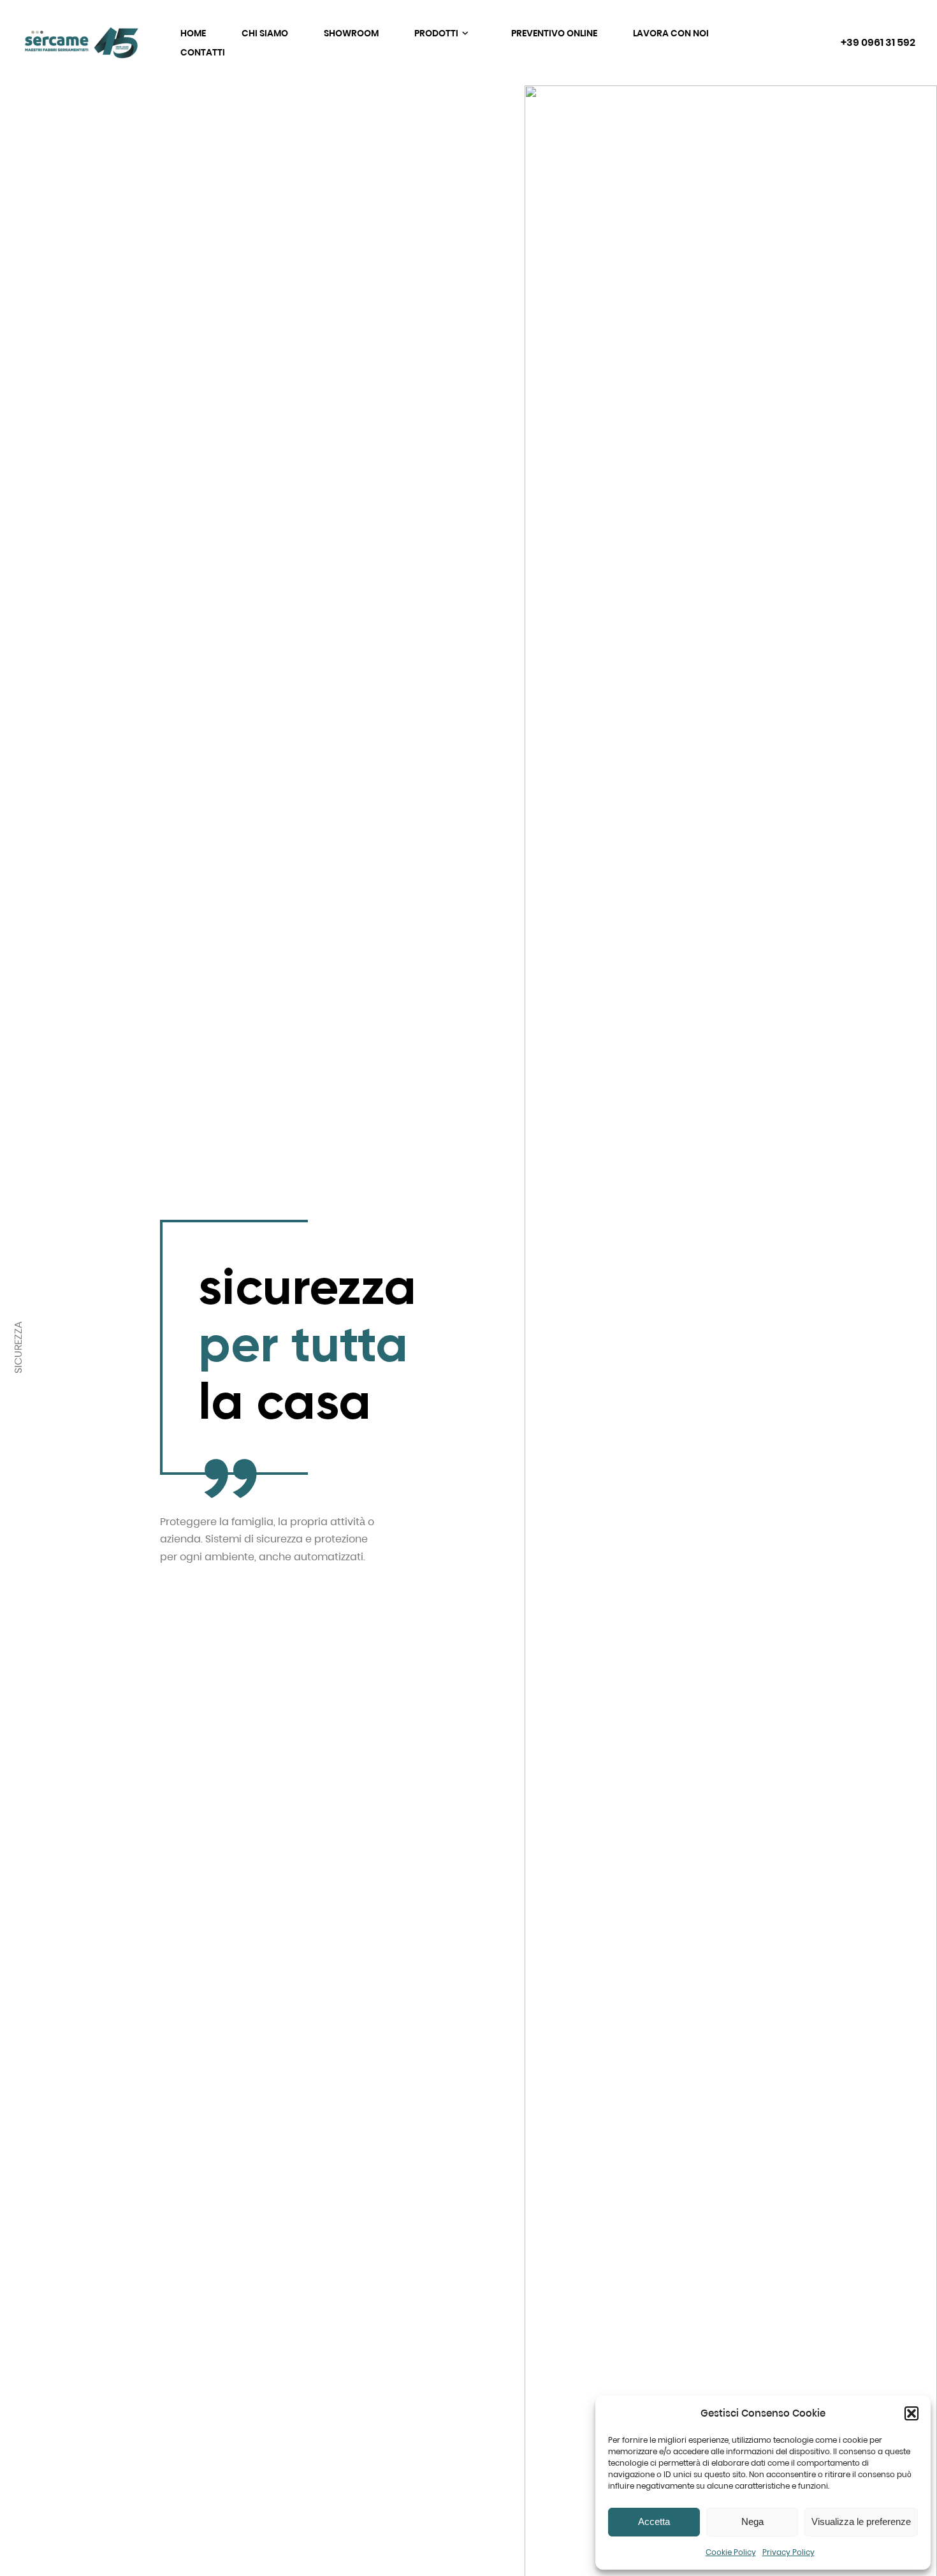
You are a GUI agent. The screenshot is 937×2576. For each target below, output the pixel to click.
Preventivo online (554, 33)
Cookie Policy (731, 2552)
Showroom (351, 33)
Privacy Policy (788, 2552)
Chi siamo (265, 33)
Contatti (203, 52)
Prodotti (437, 33)
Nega (752, 2521)
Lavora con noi (671, 33)
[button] (912, 2413)
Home (193, 33)
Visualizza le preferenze (861, 2521)
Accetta (654, 2521)
